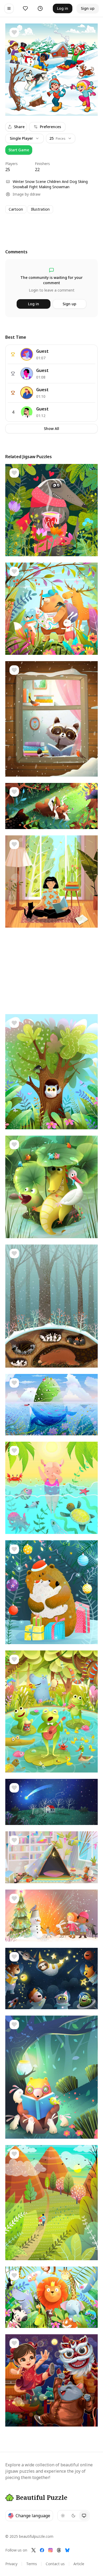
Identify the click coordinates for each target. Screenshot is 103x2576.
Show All (51, 428)
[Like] (14, 32)
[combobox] (61, 138)
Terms (32, 2564)
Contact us (55, 2564)
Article (79, 2564)
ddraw (35, 194)
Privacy (11, 2564)
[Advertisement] (51, 226)
